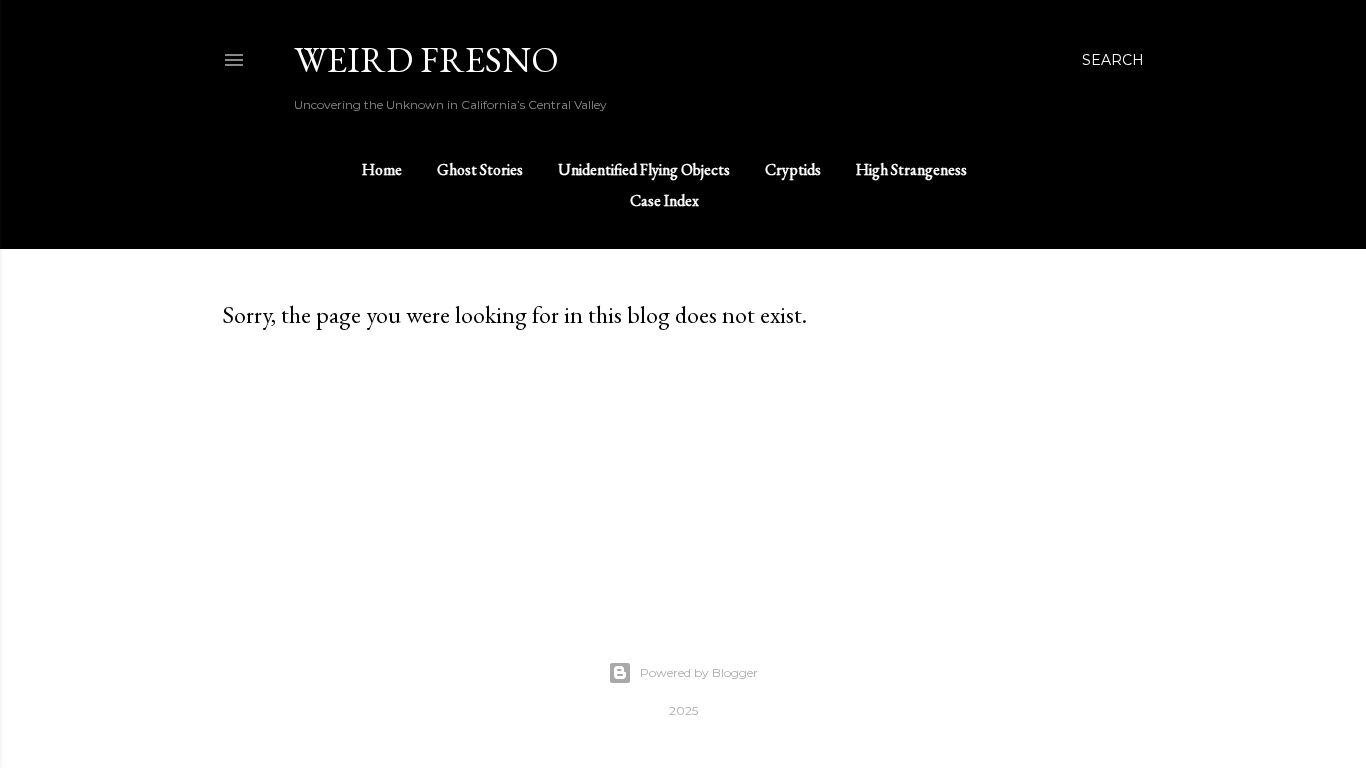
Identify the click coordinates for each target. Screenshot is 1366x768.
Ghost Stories (480, 169)
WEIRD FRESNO (426, 59)
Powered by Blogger (699, 672)
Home (382, 169)
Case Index (664, 200)
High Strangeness (911, 169)
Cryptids (793, 169)
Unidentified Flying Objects (644, 169)
